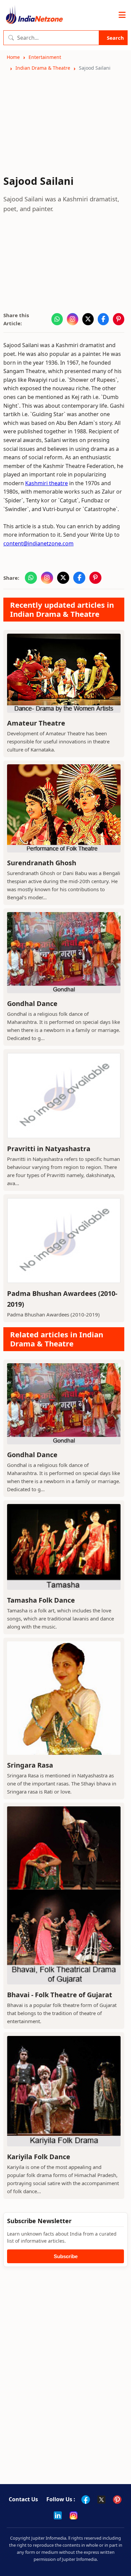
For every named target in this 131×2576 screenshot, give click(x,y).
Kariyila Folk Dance (39, 2157)
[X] (101, 2500)
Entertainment (45, 57)
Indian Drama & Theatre (43, 68)
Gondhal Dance (32, 1003)
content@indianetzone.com (38, 543)
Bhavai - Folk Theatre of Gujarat (60, 1995)
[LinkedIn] (58, 2515)
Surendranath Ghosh (42, 863)
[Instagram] (74, 2515)
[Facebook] (86, 2500)
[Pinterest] (117, 2500)
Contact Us (23, 2499)
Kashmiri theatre (47, 483)
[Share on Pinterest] (119, 319)
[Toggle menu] (122, 15)
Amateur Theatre (36, 723)
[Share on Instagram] (73, 319)
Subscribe (66, 2256)
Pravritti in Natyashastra (49, 1149)
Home (13, 57)
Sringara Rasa (30, 1765)
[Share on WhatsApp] (57, 319)
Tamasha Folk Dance (41, 1600)
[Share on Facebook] (103, 319)
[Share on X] (88, 319)
